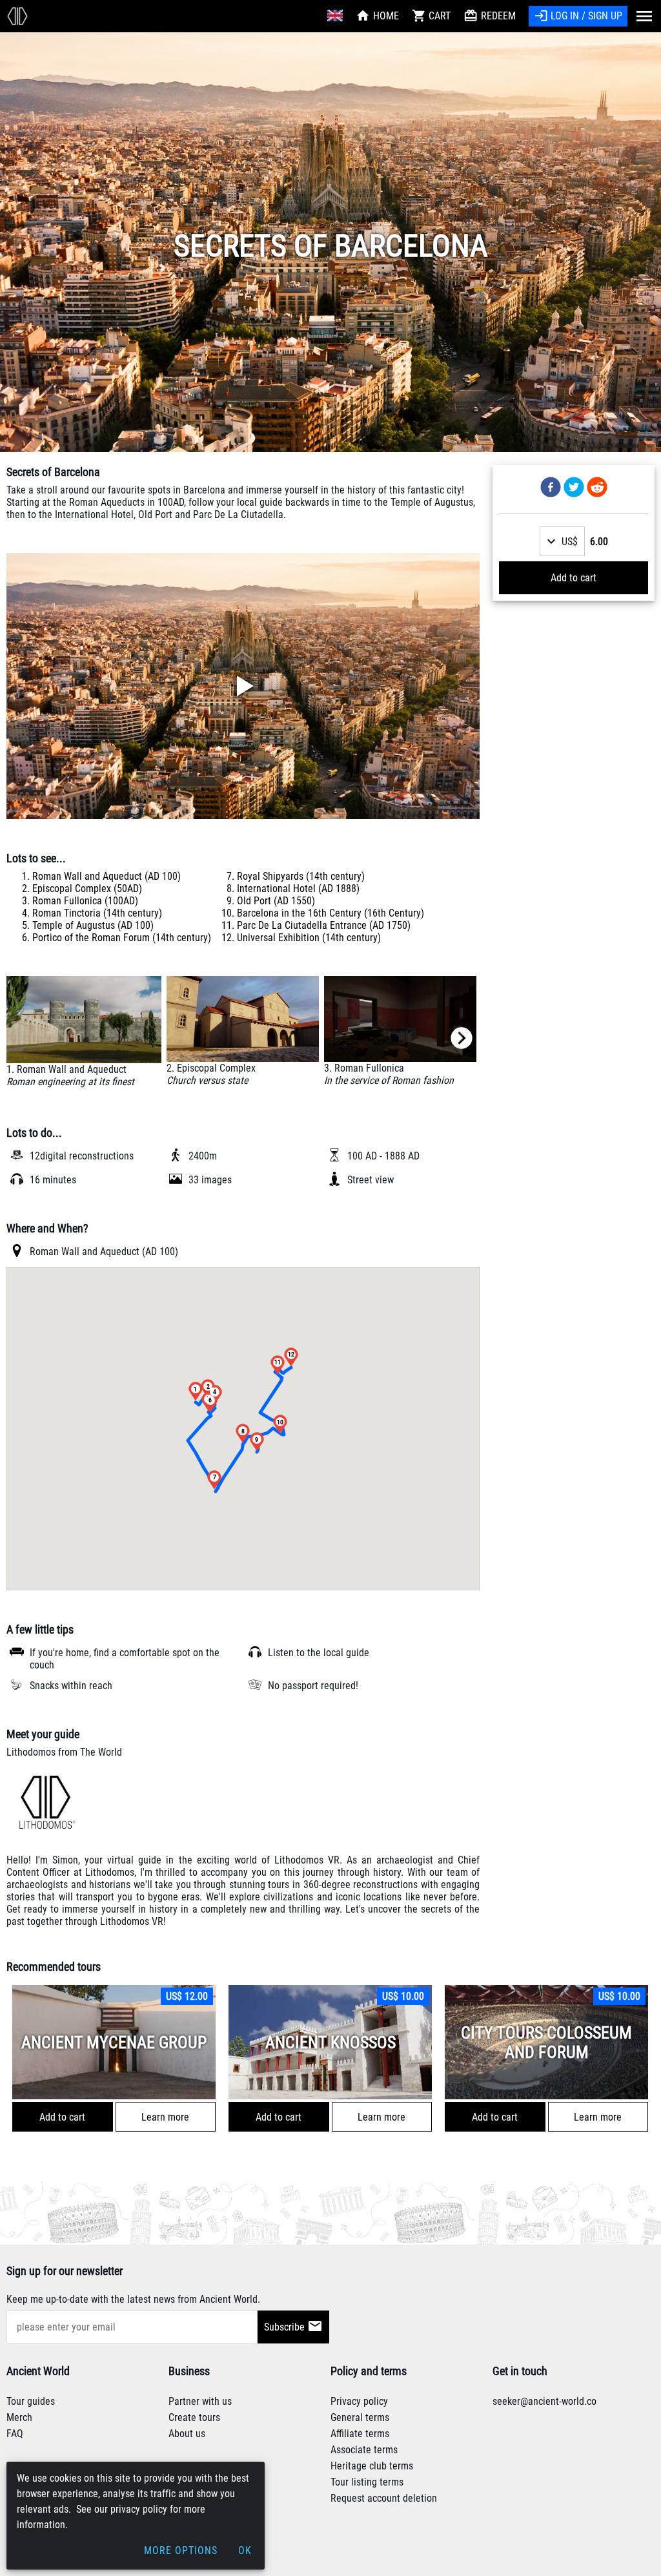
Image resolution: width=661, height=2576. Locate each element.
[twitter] (574, 488)
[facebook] (551, 488)
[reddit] (597, 488)
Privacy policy (359, 2401)
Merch (19, 2417)
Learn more (165, 2117)
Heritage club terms (372, 2466)
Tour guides (31, 2401)
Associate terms (364, 2450)
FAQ (15, 2434)
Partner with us (200, 2401)
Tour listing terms (367, 2482)
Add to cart (574, 578)
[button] (562, 541)
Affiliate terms (360, 2434)
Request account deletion (384, 2498)
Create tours (194, 2417)
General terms (360, 2417)
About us (187, 2434)
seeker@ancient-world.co (544, 2401)
